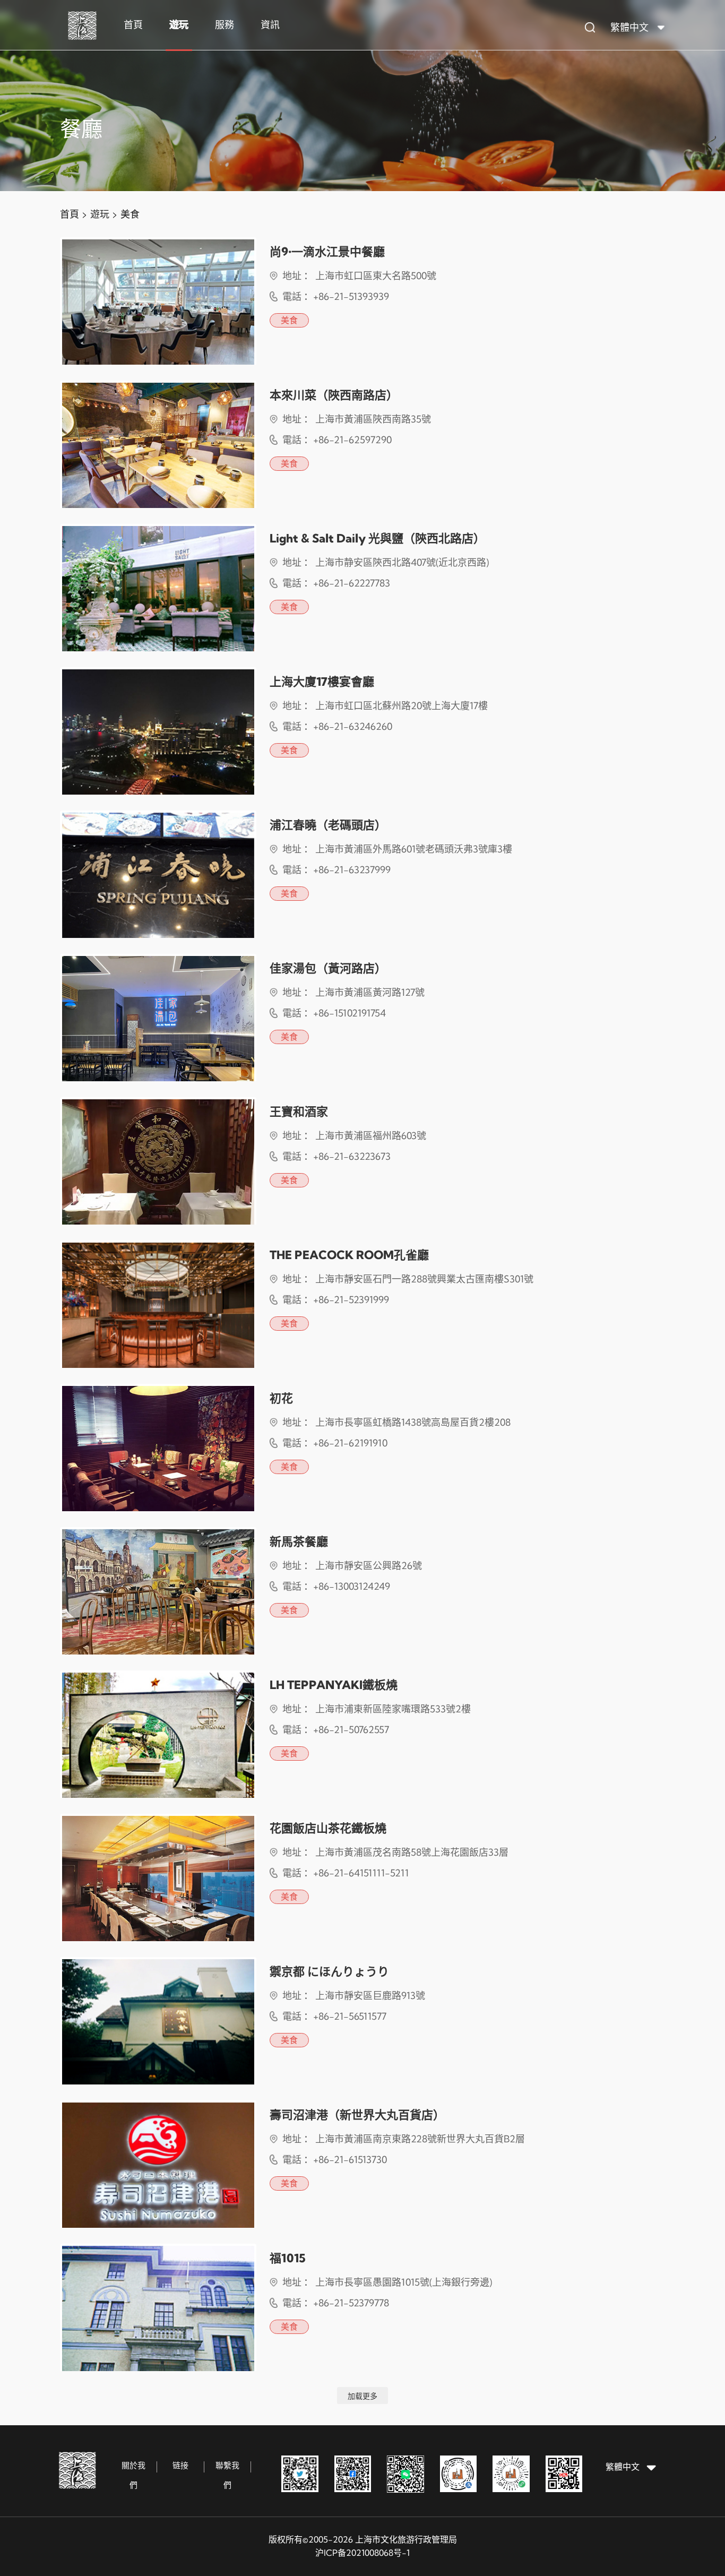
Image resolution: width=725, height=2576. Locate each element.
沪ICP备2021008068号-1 (362, 2553)
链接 (180, 2465)
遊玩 (179, 25)
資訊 (270, 25)
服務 (225, 25)
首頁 (133, 25)
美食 (130, 214)
